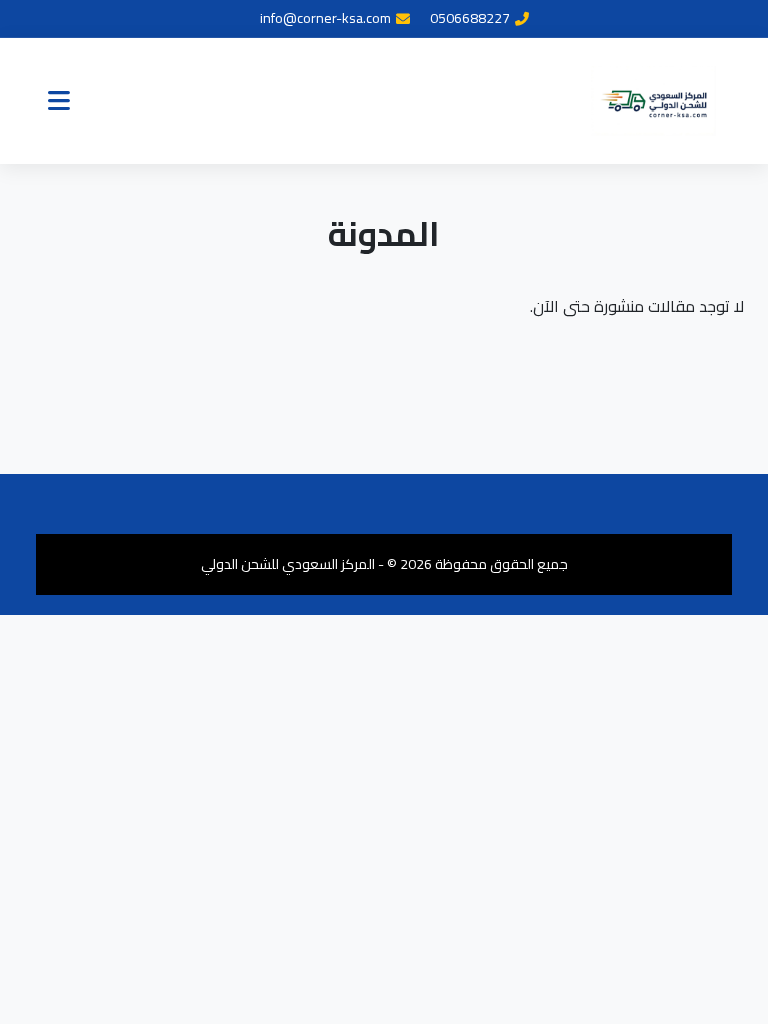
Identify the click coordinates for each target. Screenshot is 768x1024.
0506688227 (470, 18)
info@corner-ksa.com (325, 18)
